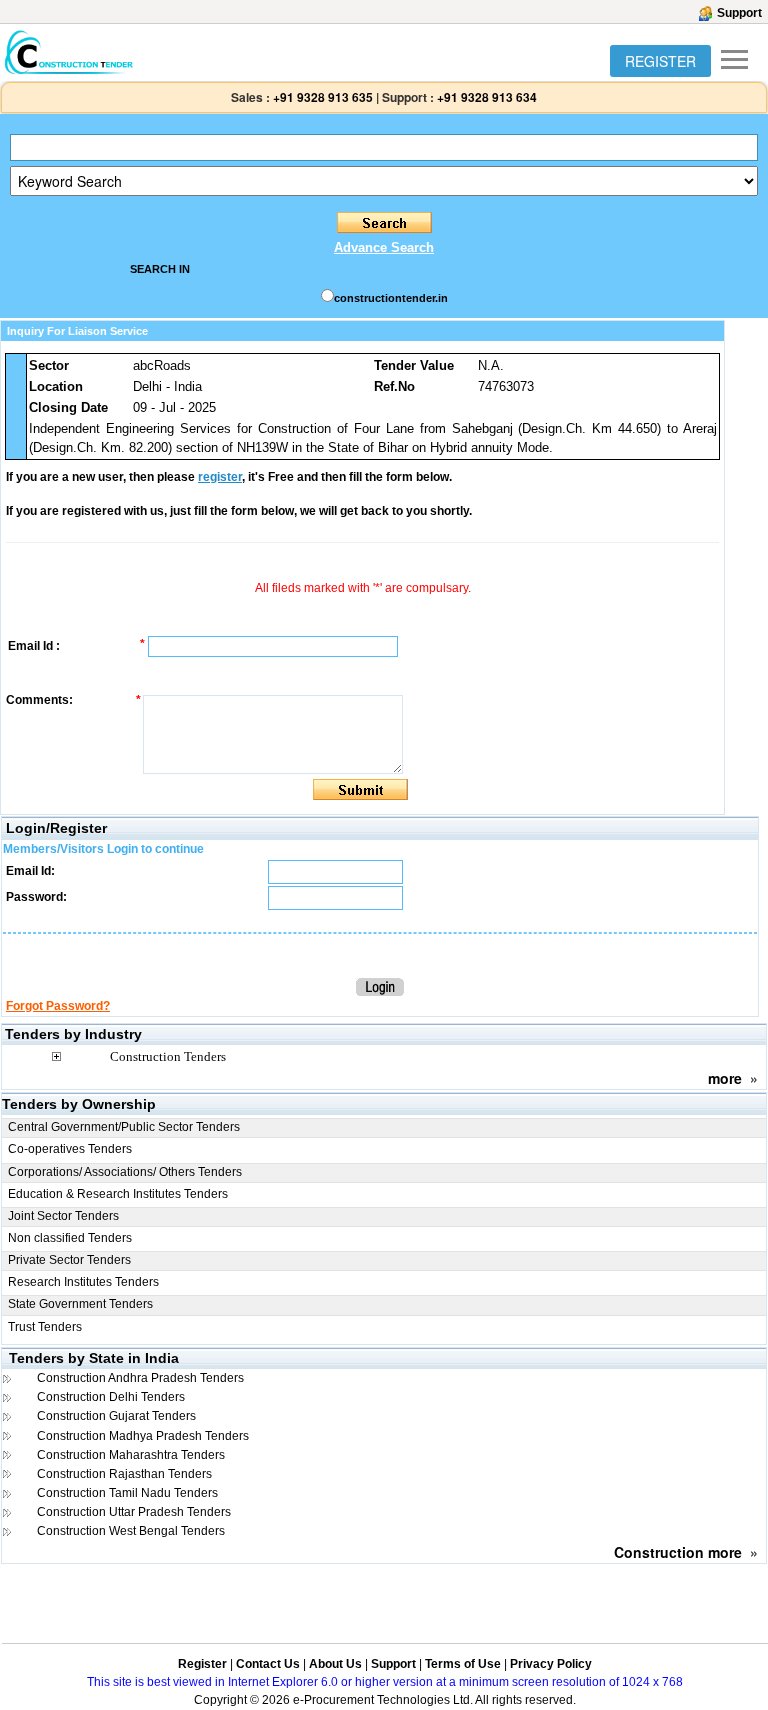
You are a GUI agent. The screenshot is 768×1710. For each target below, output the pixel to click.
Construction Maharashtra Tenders (131, 1455)
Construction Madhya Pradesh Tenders (143, 1436)
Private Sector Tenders (69, 1260)
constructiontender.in (391, 298)
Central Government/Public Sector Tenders (124, 1127)
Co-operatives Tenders (70, 1149)
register (220, 477)
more (725, 1078)
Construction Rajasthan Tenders (124, 1474)
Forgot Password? (58, 1006)
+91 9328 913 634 (487, 97)
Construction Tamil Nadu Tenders (127, 1493)
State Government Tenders (80, 1304)
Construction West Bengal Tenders (131, 1531)
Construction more (678, 1552)
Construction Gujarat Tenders (116, 1416)
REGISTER (660, 61)
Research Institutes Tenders (83, 1282)
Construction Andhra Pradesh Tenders (140, 1378)
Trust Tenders (45, 1327)
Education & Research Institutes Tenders (118, 1194)
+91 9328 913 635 (321, 97)
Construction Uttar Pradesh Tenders (134, 1512)
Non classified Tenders (70, 1238)
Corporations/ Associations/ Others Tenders (125, 1172)
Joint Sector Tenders (63, 1216)
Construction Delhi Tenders (111, 1397)
